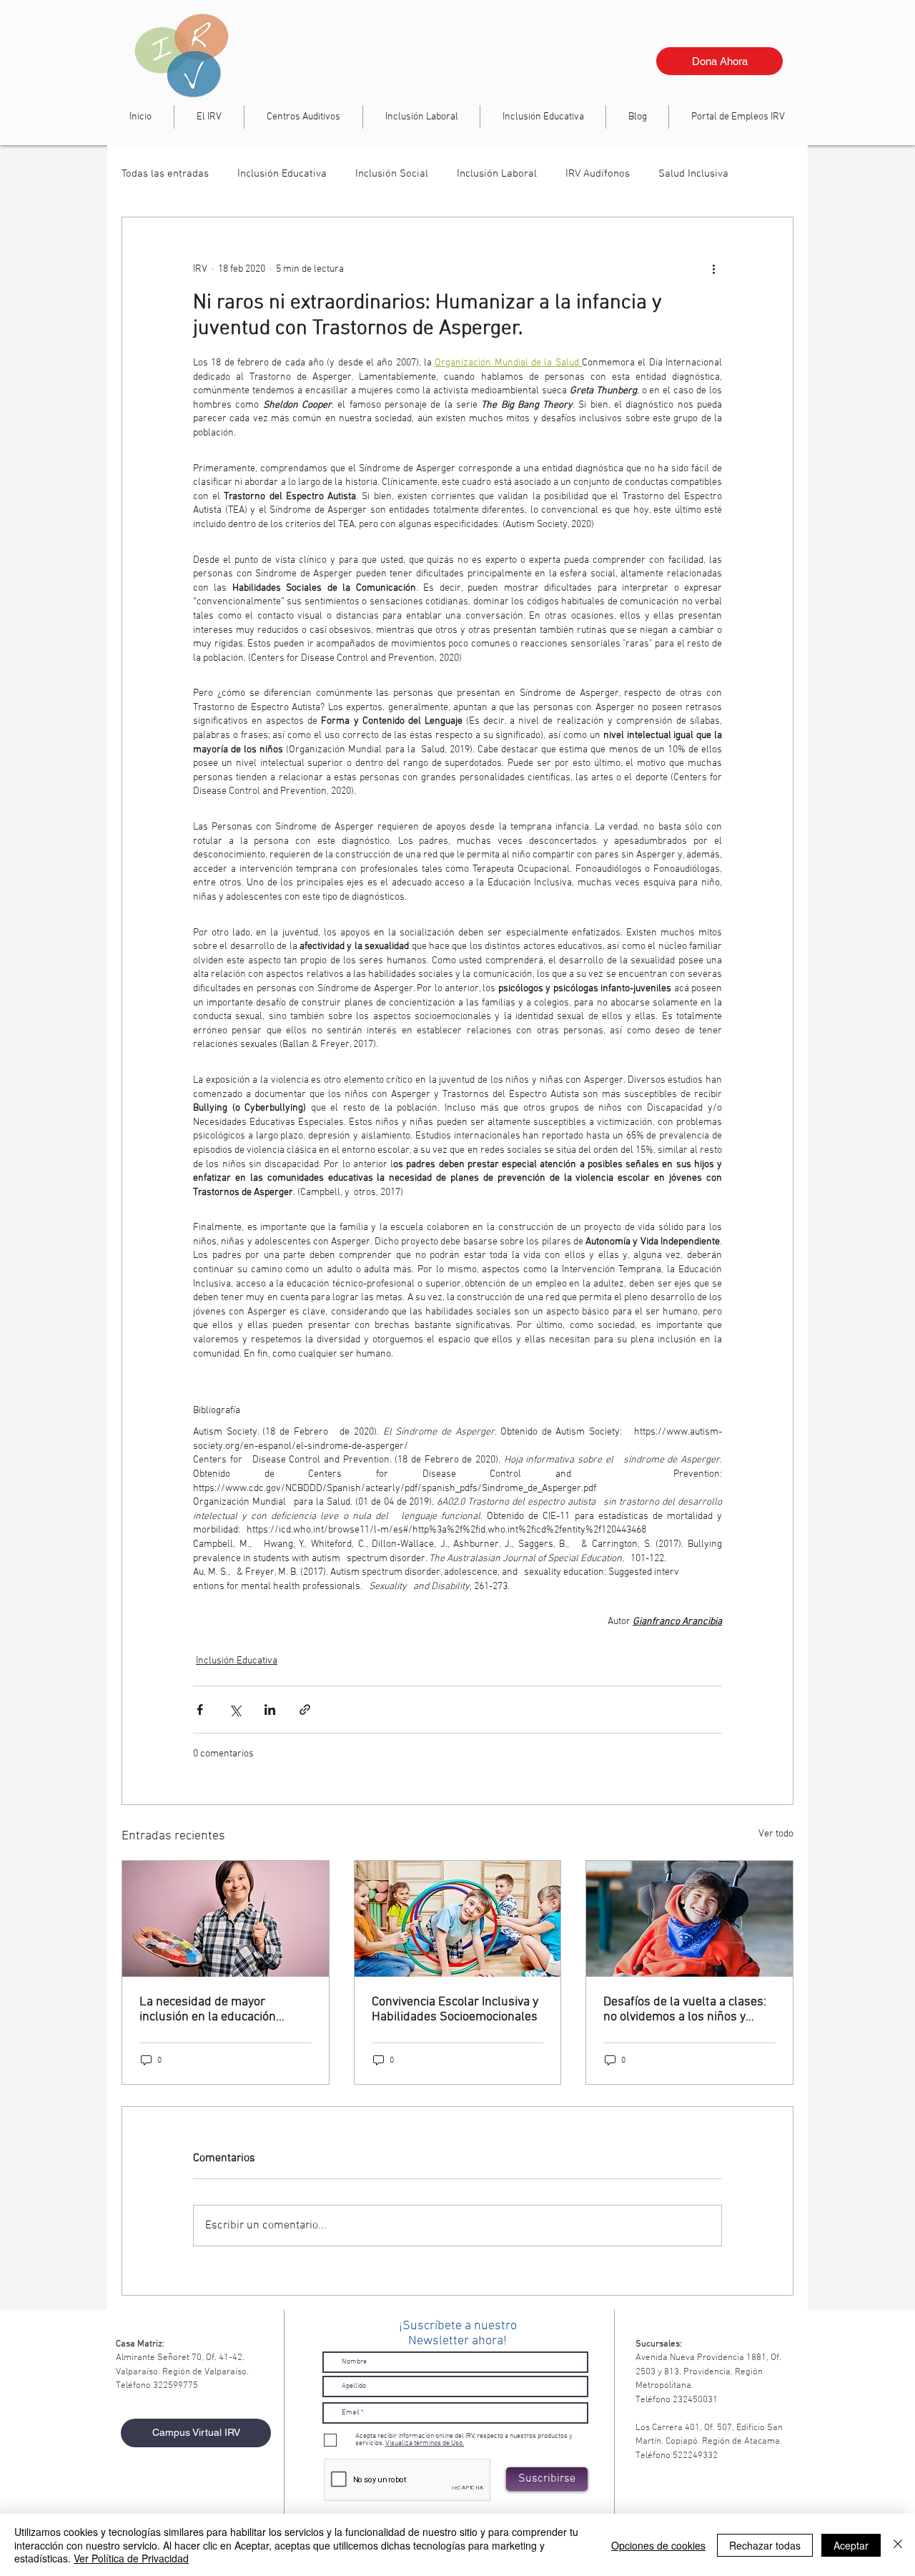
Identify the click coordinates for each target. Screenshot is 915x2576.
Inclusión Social (392, 174)
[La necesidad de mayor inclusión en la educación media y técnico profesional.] (226, 1919)
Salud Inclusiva (693, 174)
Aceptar (851, 2545)
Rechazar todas (765, 2545)
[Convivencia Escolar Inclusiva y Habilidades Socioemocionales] (458, 1919)
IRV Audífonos (598, 174)
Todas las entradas (165, 174)
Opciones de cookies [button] (658, 2545)
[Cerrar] (898, 2545)
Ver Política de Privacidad (131, 2558)
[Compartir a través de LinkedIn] (270, 1710)
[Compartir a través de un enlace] (305, 1710)
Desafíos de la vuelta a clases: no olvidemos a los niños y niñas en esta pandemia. (685, 2010)
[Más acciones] (713, 269)
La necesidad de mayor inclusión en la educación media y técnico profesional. (215, 2010)
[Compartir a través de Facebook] (200, 1710)
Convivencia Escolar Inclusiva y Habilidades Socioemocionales (455, 2010)
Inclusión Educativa (282, 174)
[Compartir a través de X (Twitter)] (235, 1710)
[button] (421, 117)
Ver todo (776, 1834)
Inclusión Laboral (497, 174)
